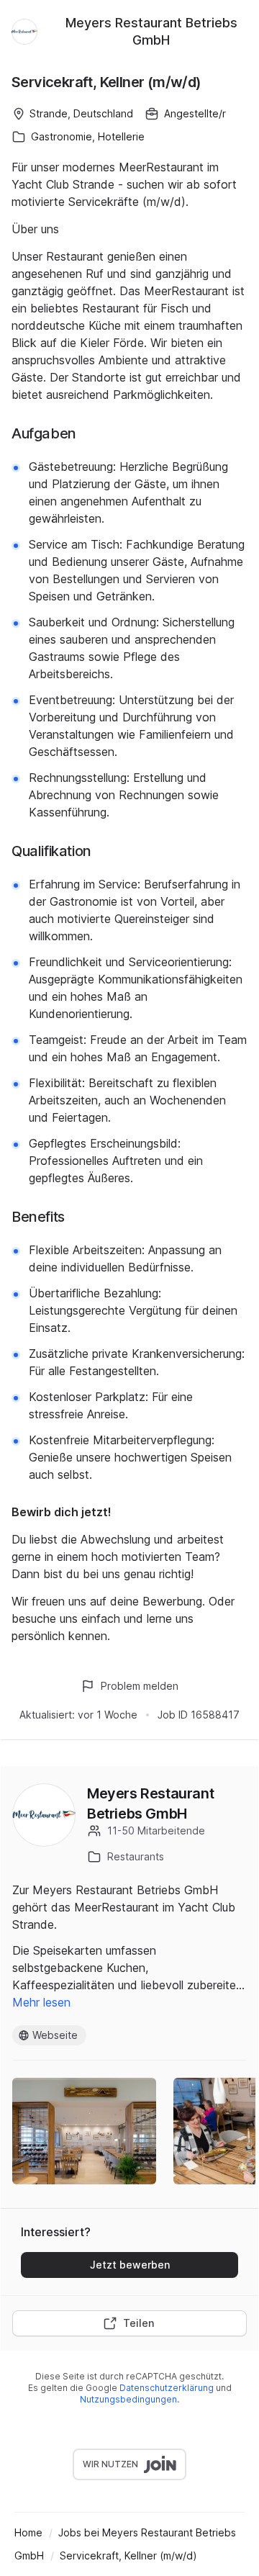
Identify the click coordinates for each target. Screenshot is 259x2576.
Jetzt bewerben (130, 2265)
